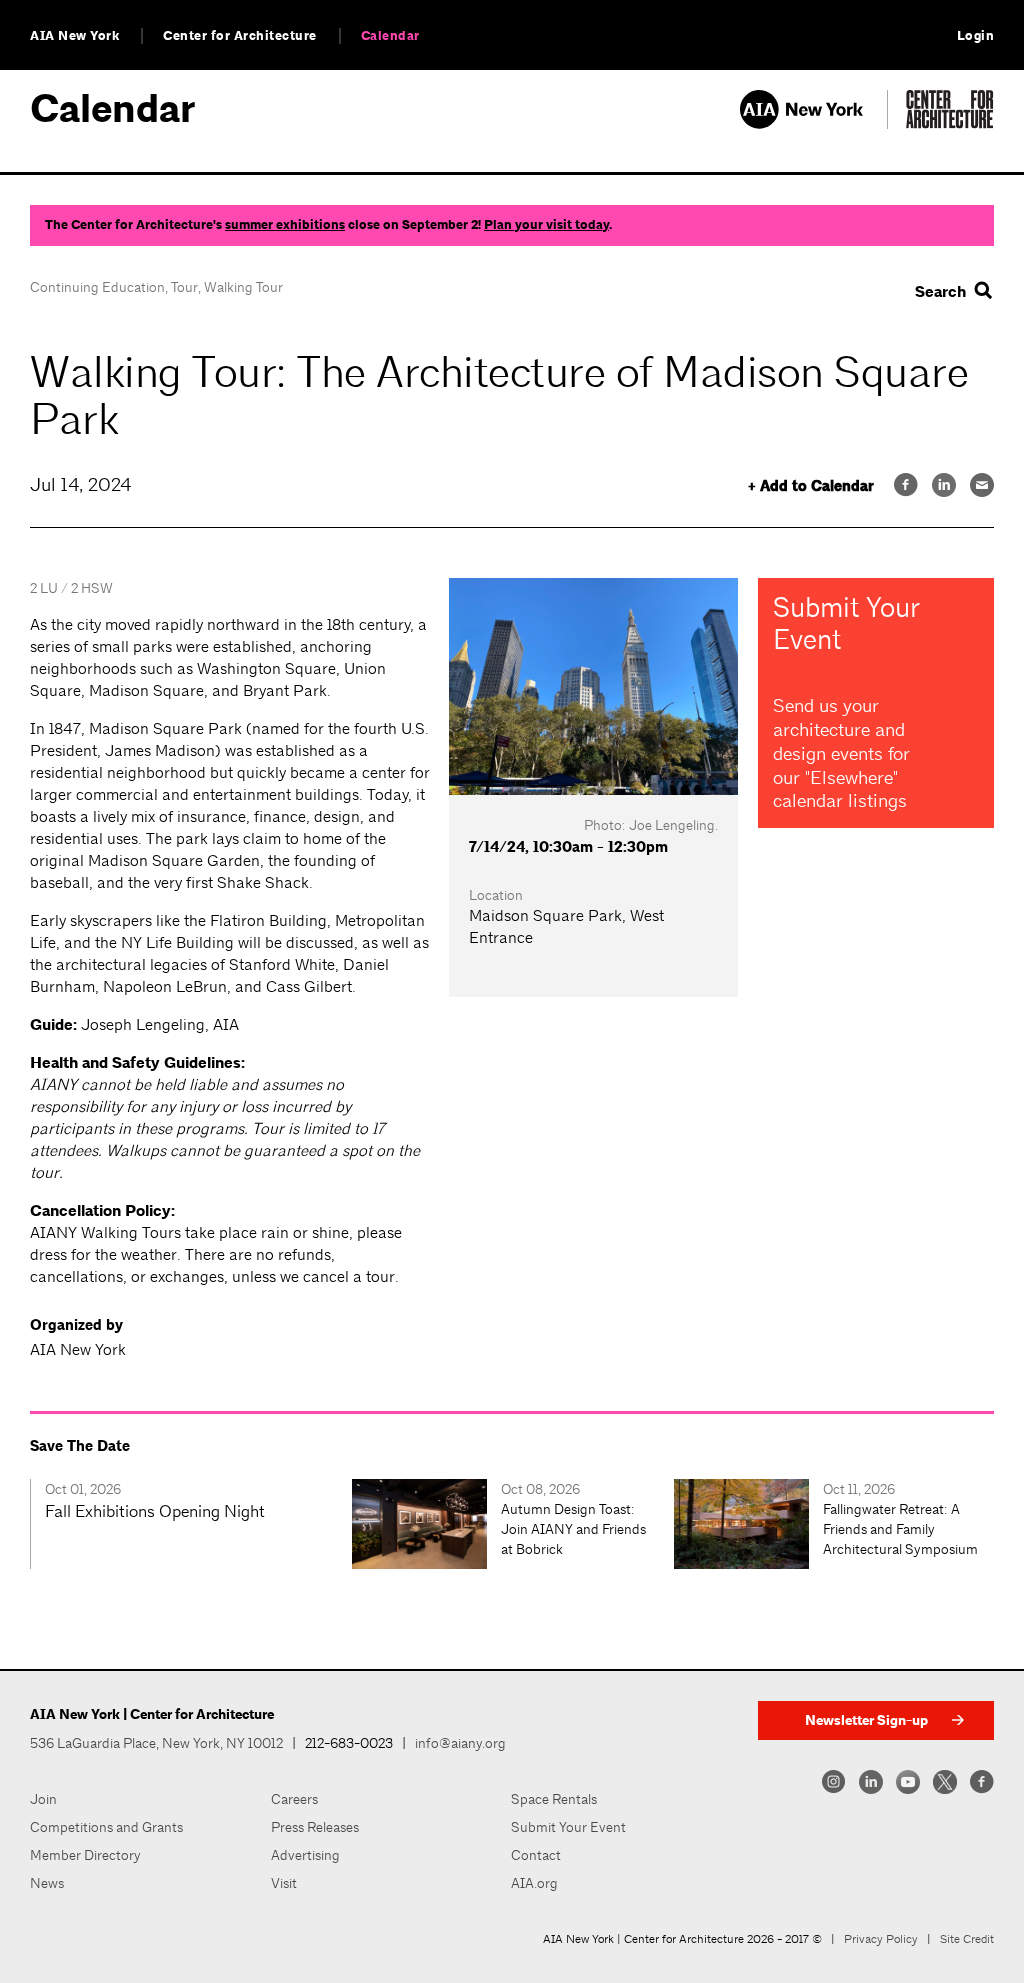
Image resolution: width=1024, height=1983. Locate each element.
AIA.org (534, 1883)
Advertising (305, 1855)
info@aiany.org (460, 1743)
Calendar (390, 36)
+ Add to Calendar (811, 486)
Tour (184, 287)
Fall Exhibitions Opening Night (155, 1511)
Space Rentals (554, 1799)
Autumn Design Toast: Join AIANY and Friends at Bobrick (573, 1529)
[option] (191, 1524)
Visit (284, 1883)
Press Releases (315, 1827)
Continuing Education (97, 287)
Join (43, 1799)
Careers (294, 1799)
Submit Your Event (568, 1827)
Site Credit (967, 1939)
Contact (536, 1855)
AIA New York (74, 36)
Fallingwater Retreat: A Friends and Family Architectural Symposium (900, 1529)
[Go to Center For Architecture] (950, 123)
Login (976, 36)
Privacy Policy (881, 1939)
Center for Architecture (240, 36)
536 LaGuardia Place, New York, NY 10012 (156, 1743)
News (47, 1883)
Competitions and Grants (106, 1827)
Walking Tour (243, 287)
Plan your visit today (546, 225)
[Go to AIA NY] (813, 123)
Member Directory (85, 1855)
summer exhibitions (285, 225)
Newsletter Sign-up (866, 1720)
